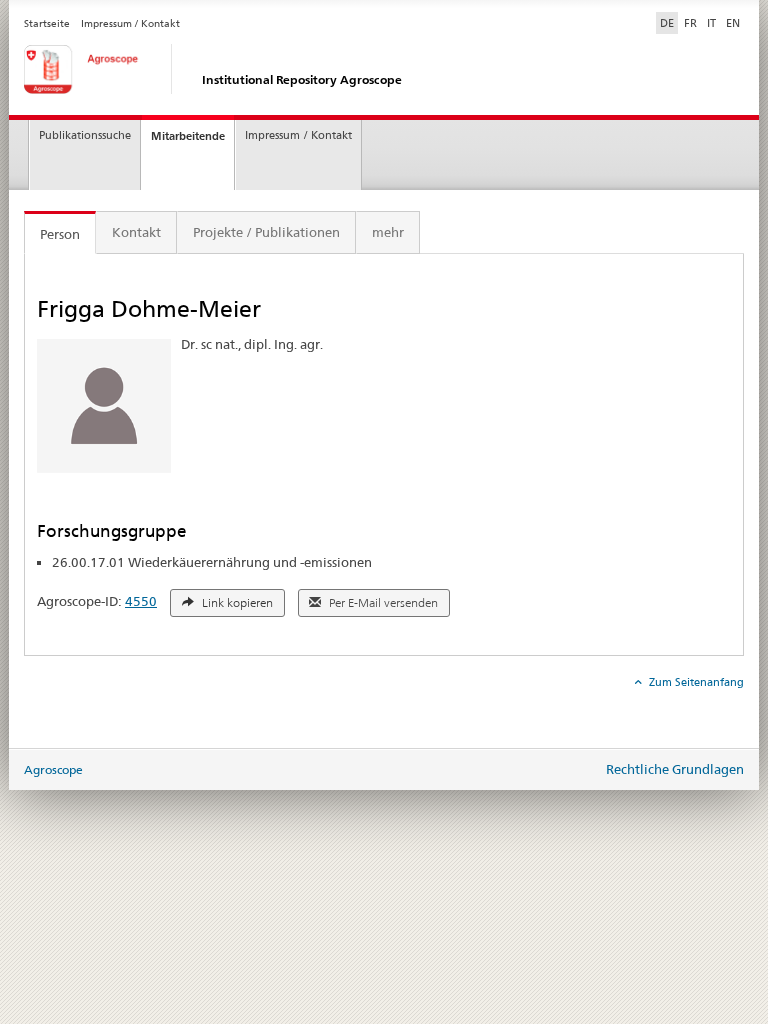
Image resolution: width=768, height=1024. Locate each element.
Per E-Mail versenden (382, 603)
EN (733, 23)
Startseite (47, 23)
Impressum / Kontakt (130, 23)
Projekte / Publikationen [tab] (266, 232)
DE (669, 22)
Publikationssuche (85, 135)
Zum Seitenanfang (695, 682)
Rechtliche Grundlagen (675, 769)
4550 (141, 601)
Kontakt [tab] (136, 232)
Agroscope (53, 769)
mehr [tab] (388, 232)
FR (690, 23)
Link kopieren (236, 603)
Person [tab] (60, 234)
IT (711, 23)
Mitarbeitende (188, 136)
